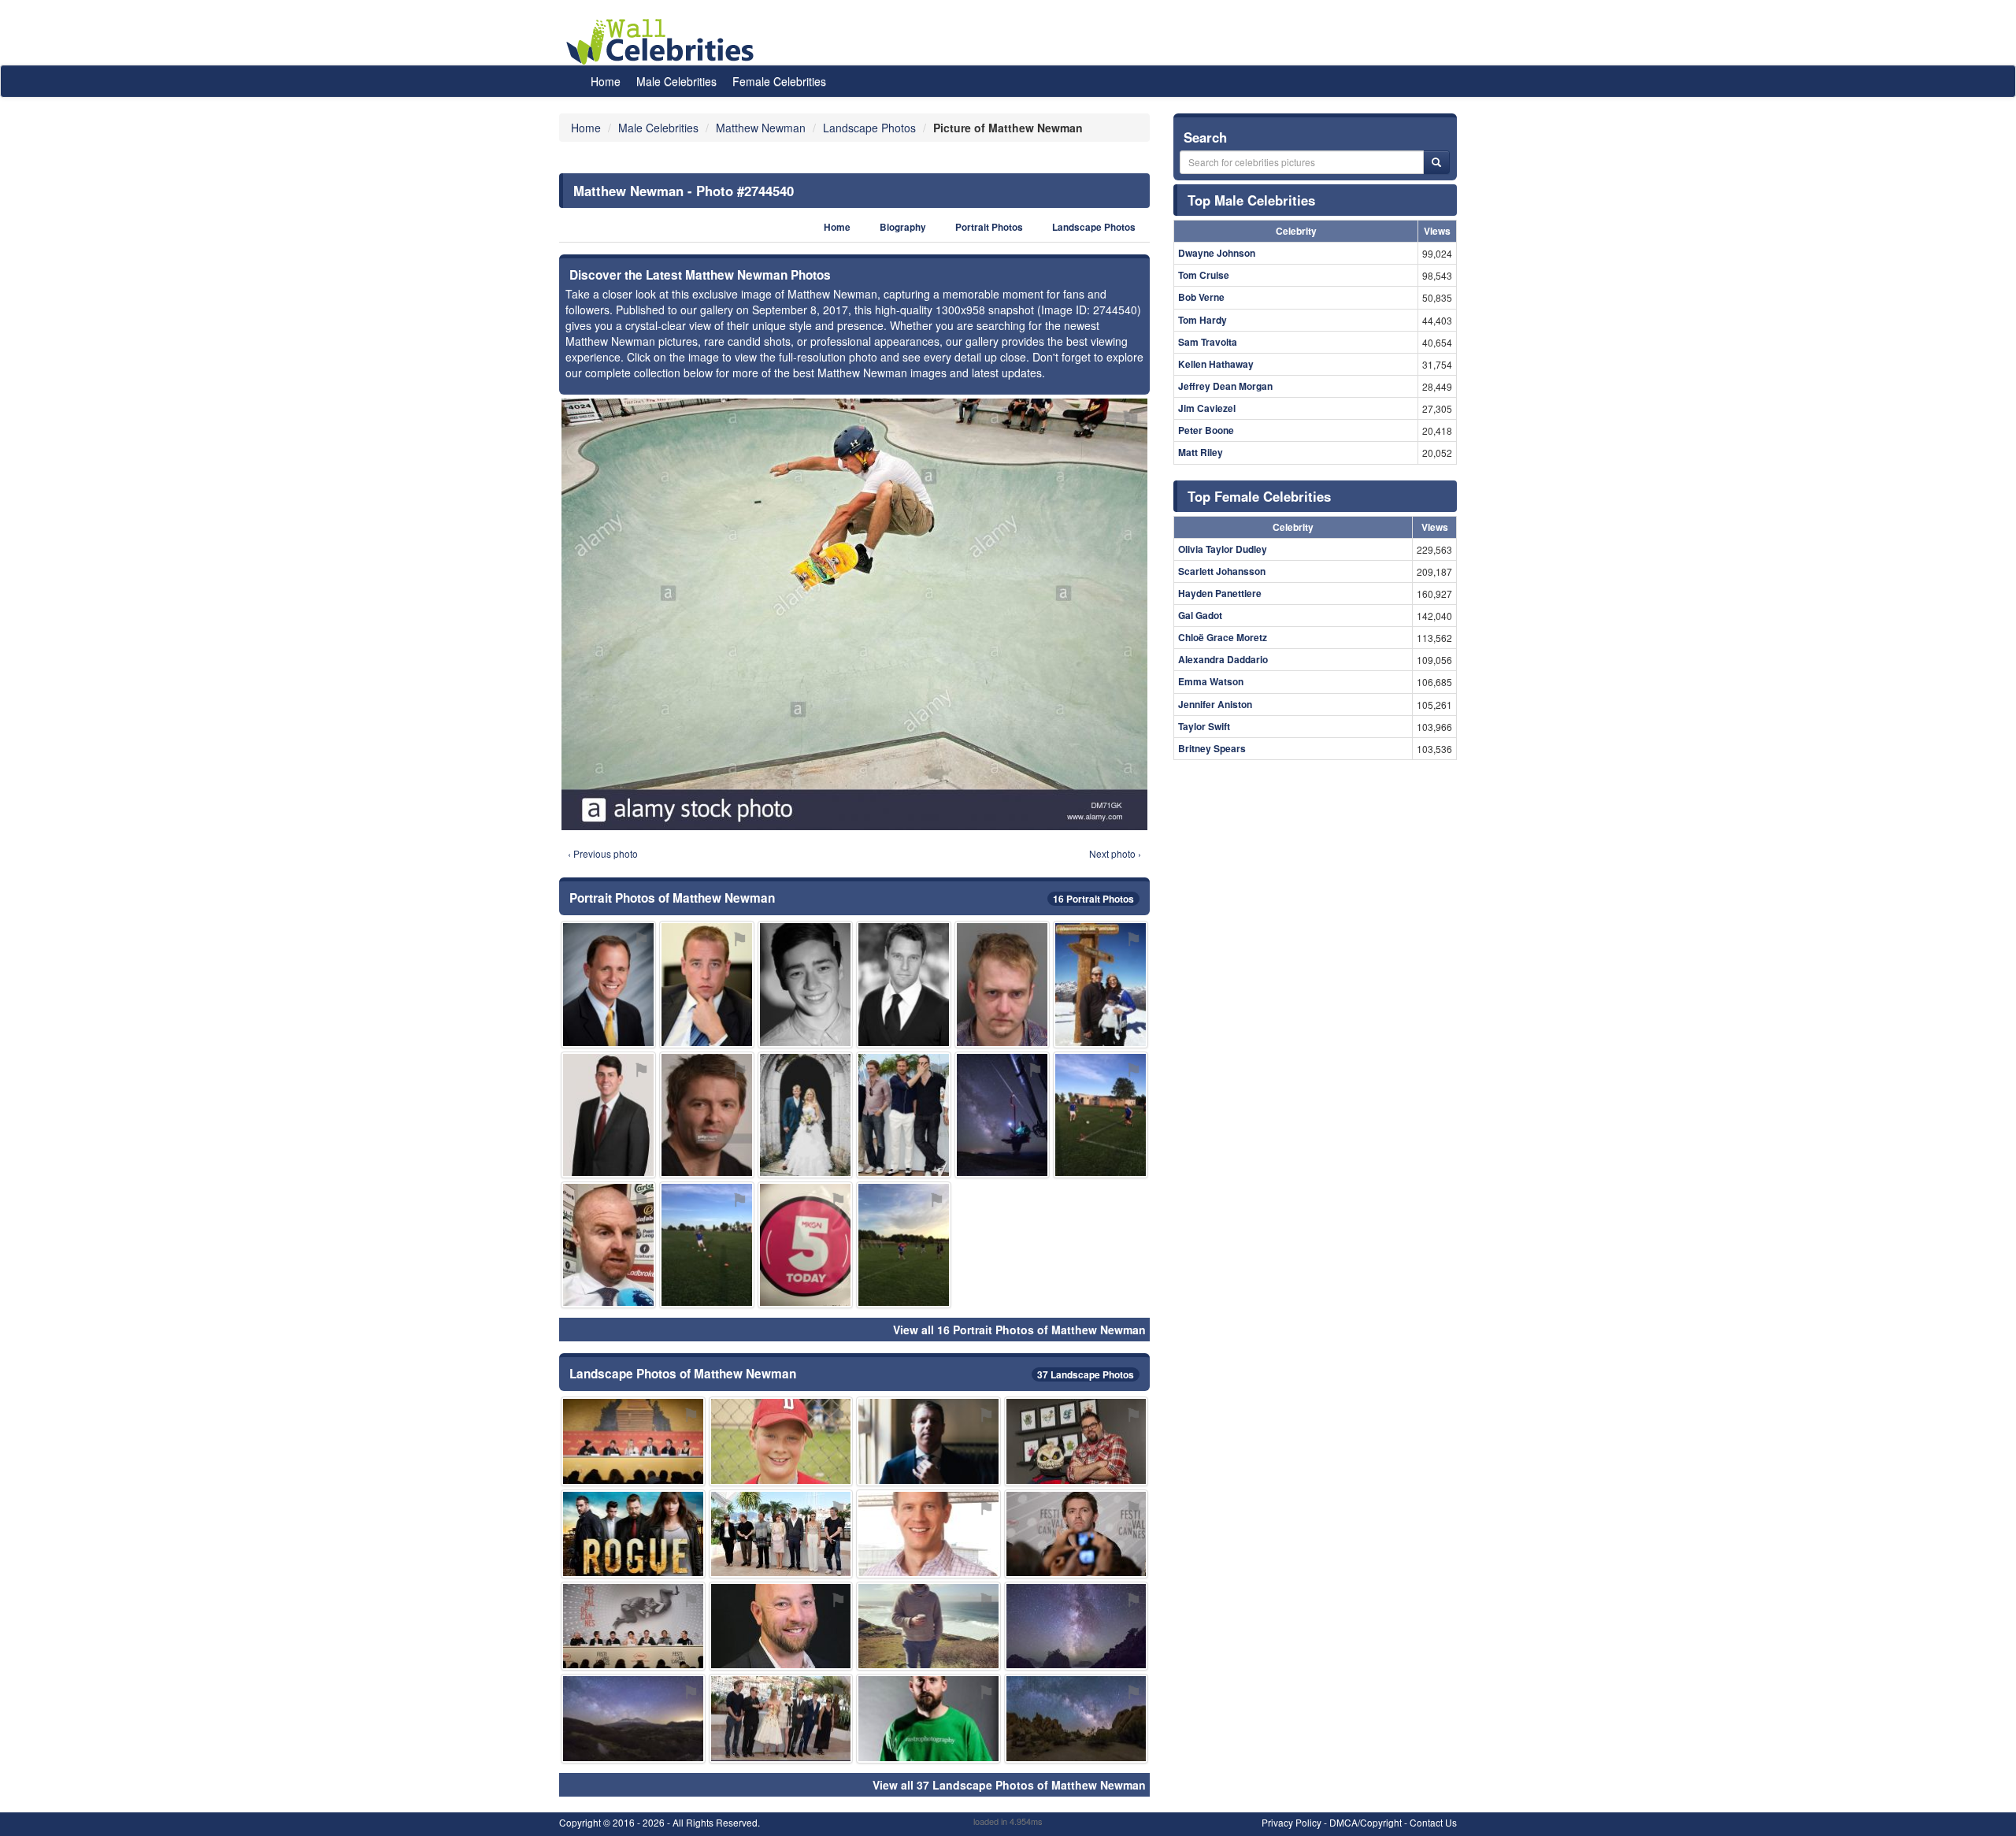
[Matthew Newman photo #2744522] (1101, 1115)
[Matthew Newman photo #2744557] (633, 1441)
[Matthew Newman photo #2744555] (805, 1245)
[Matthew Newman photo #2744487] (707, 1115)
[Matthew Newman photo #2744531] (608, 1245)
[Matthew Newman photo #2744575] (1077, 1441)
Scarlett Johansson (1222, 571)
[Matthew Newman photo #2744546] (805, 1115)
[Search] (1436, 162)
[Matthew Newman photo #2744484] (608, 1115)
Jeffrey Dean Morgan (1225, 386)
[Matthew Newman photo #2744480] (707, 984)
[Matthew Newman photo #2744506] (1002, 984)
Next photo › (1115, 853)
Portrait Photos (989, 227)
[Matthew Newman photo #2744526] (1077, 1626)
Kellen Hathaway (1216, 364)
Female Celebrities (779, 81)
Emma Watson (1211, 681)
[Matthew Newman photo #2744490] (1077, 1534)
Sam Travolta (1208, 342)
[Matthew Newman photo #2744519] (928, 1441)
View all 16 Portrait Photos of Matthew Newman (1019, 1330)
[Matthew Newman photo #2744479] (904, 984)
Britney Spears (1212, 748)
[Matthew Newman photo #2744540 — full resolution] (854, 614)
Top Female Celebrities (1259, 496)
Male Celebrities (676, 81)
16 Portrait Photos (1093, 899)
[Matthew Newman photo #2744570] (1101, 984)
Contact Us (1433, 1822)
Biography (903, 227)
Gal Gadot (1200, 615)
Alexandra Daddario (1223, 659)
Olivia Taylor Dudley (1223, 549)
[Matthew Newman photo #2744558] (781, 1626)
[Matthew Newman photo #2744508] (633, 1626)
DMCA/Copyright (1366, 1822)
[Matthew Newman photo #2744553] (1002, 1115)
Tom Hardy (1203, 320)
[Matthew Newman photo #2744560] (707, 1245)
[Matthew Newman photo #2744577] (904, 1245)
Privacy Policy (1291, 1822)
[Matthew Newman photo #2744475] (805, 984)
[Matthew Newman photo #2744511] (1077, 1718)
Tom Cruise (1204, 275)
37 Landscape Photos (1086, 1374)
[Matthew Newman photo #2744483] (928, 1534)
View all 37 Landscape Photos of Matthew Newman (1009, 1785)
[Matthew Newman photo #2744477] (608, 984)
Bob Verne (1201, 297)
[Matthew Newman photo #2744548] (633, 1718)
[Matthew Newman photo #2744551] (781, 1718)
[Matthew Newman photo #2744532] (781, 1441)
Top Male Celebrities (1251, 200)
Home (606, 81)
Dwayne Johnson (1217, 253)
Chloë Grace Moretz (1223, 637)
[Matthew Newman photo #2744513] (904, 1115)
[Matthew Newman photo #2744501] (928, 1626)
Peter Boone (1206, 430)
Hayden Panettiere (1220, 593)
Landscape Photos (1094, 227)
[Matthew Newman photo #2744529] (781, 1534)
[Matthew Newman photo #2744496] (928, 1718)
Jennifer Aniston (1215, 704)
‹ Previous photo (603, 853)
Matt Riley (1201, 452)
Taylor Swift (1204, 726)
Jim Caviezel (1207, 408)
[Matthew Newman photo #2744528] (633, 1534)
